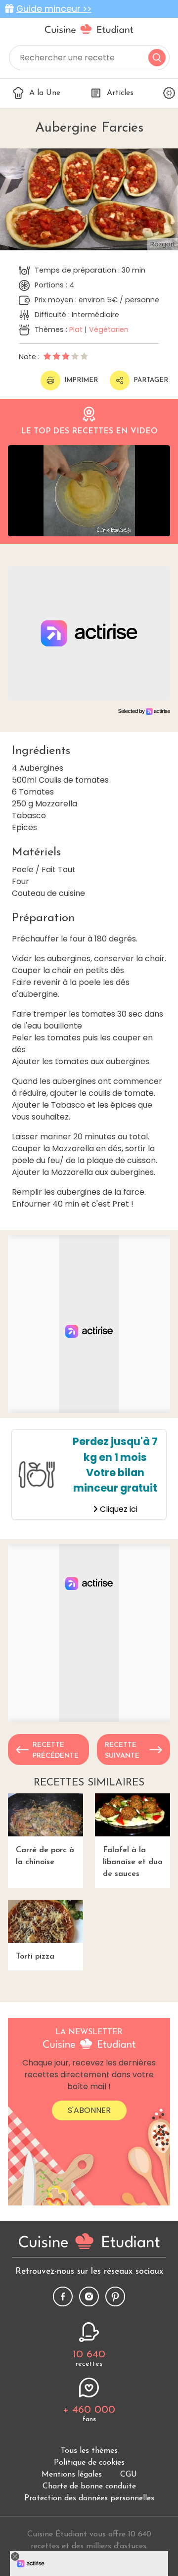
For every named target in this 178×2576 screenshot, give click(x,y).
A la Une (45, 93)
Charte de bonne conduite (89, 2486)
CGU (129, 2475)
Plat (76, 329)
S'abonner (89, 2110)
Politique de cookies (89, 2463)
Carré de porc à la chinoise (45, 1856)
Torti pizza (35, 1957)
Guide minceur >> (54, 9)
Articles (120, 93)
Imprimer (81, 380)
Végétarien (109, 329)
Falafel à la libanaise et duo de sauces (133, 1862)
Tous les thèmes (89, 2451)
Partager (151, 380)
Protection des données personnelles (89, 2498)
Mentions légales (72, 2475)
